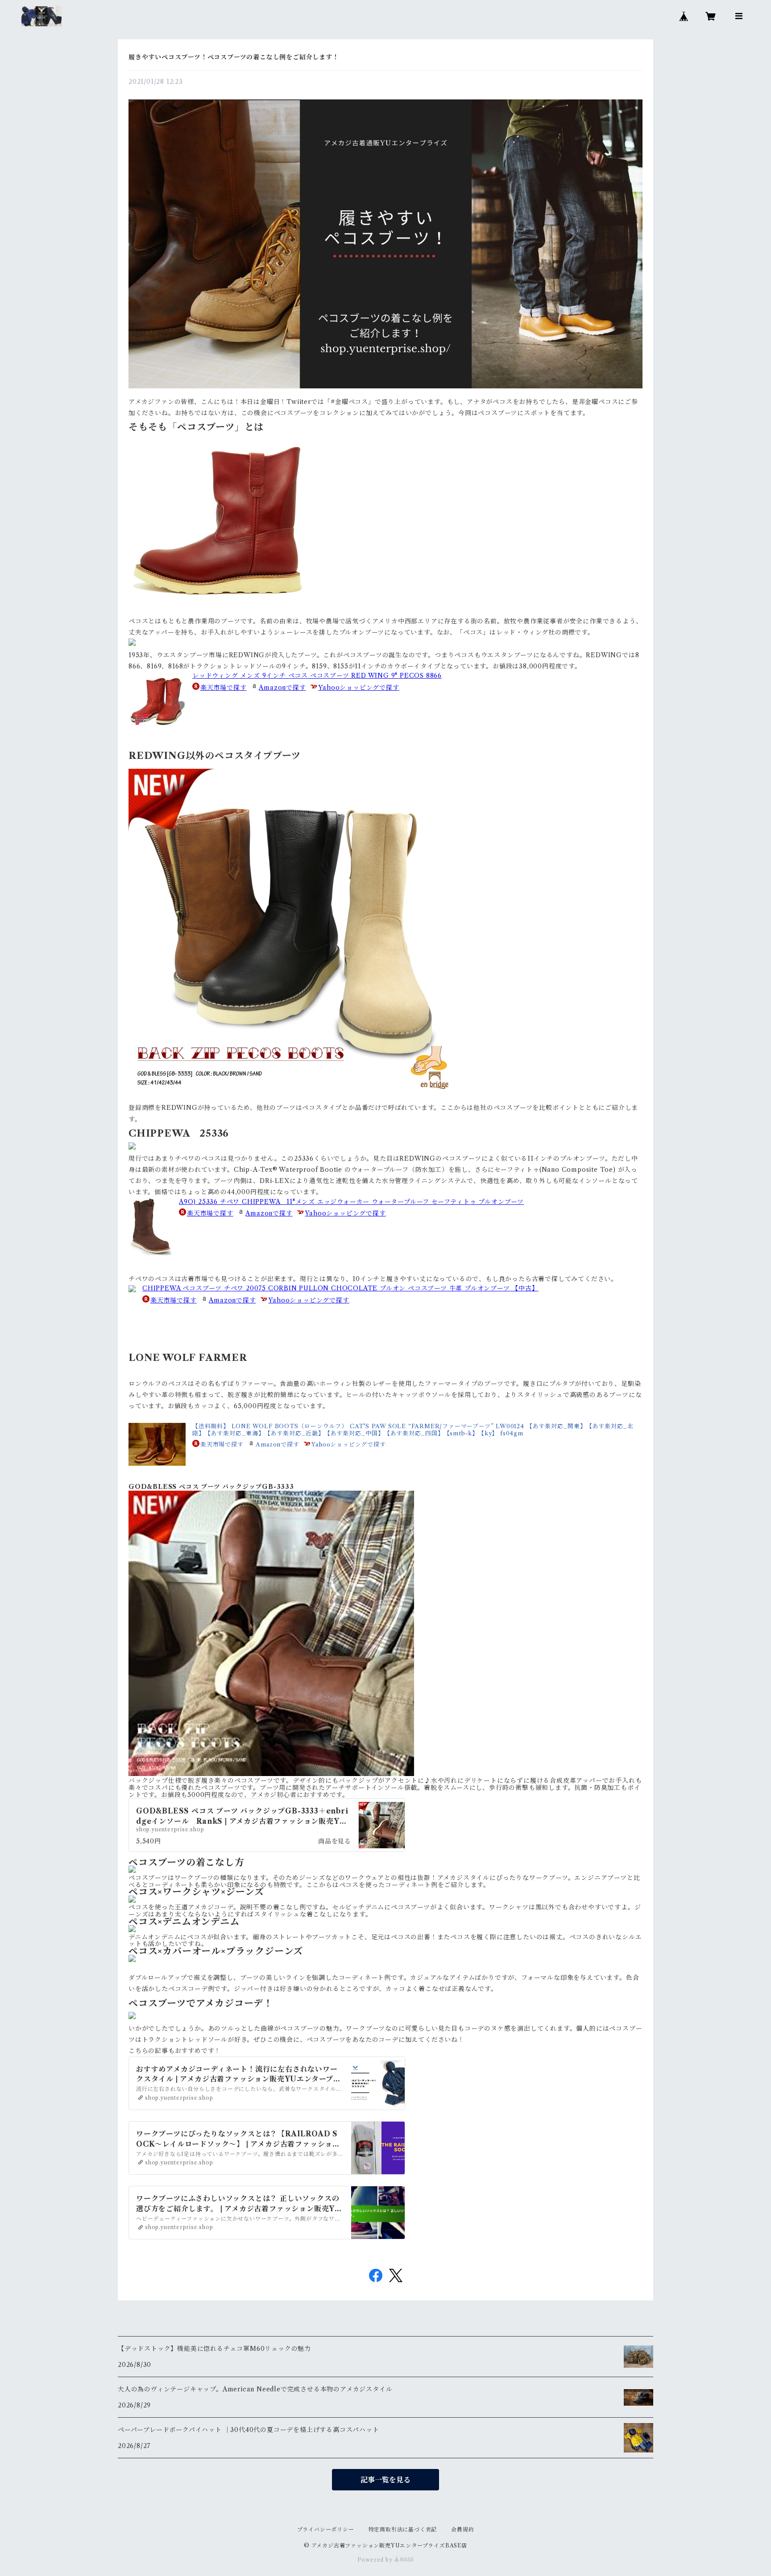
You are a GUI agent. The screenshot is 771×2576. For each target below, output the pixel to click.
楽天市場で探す (224, 688)
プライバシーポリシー (326, 2529)
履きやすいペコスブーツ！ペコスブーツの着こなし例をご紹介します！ (234, 57)
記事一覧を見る (385, 2480)
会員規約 (462, 2529)
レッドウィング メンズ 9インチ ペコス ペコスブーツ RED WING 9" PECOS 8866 (317, 676)
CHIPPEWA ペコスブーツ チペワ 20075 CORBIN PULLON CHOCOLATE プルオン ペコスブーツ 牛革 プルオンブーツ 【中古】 (340, 1288)
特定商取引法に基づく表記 (403, 2529)
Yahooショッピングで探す (359, 688)
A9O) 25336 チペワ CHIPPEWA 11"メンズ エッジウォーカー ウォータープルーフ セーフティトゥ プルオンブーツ (351, 1202)
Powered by (376, 2560)
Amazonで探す (282, 688)
